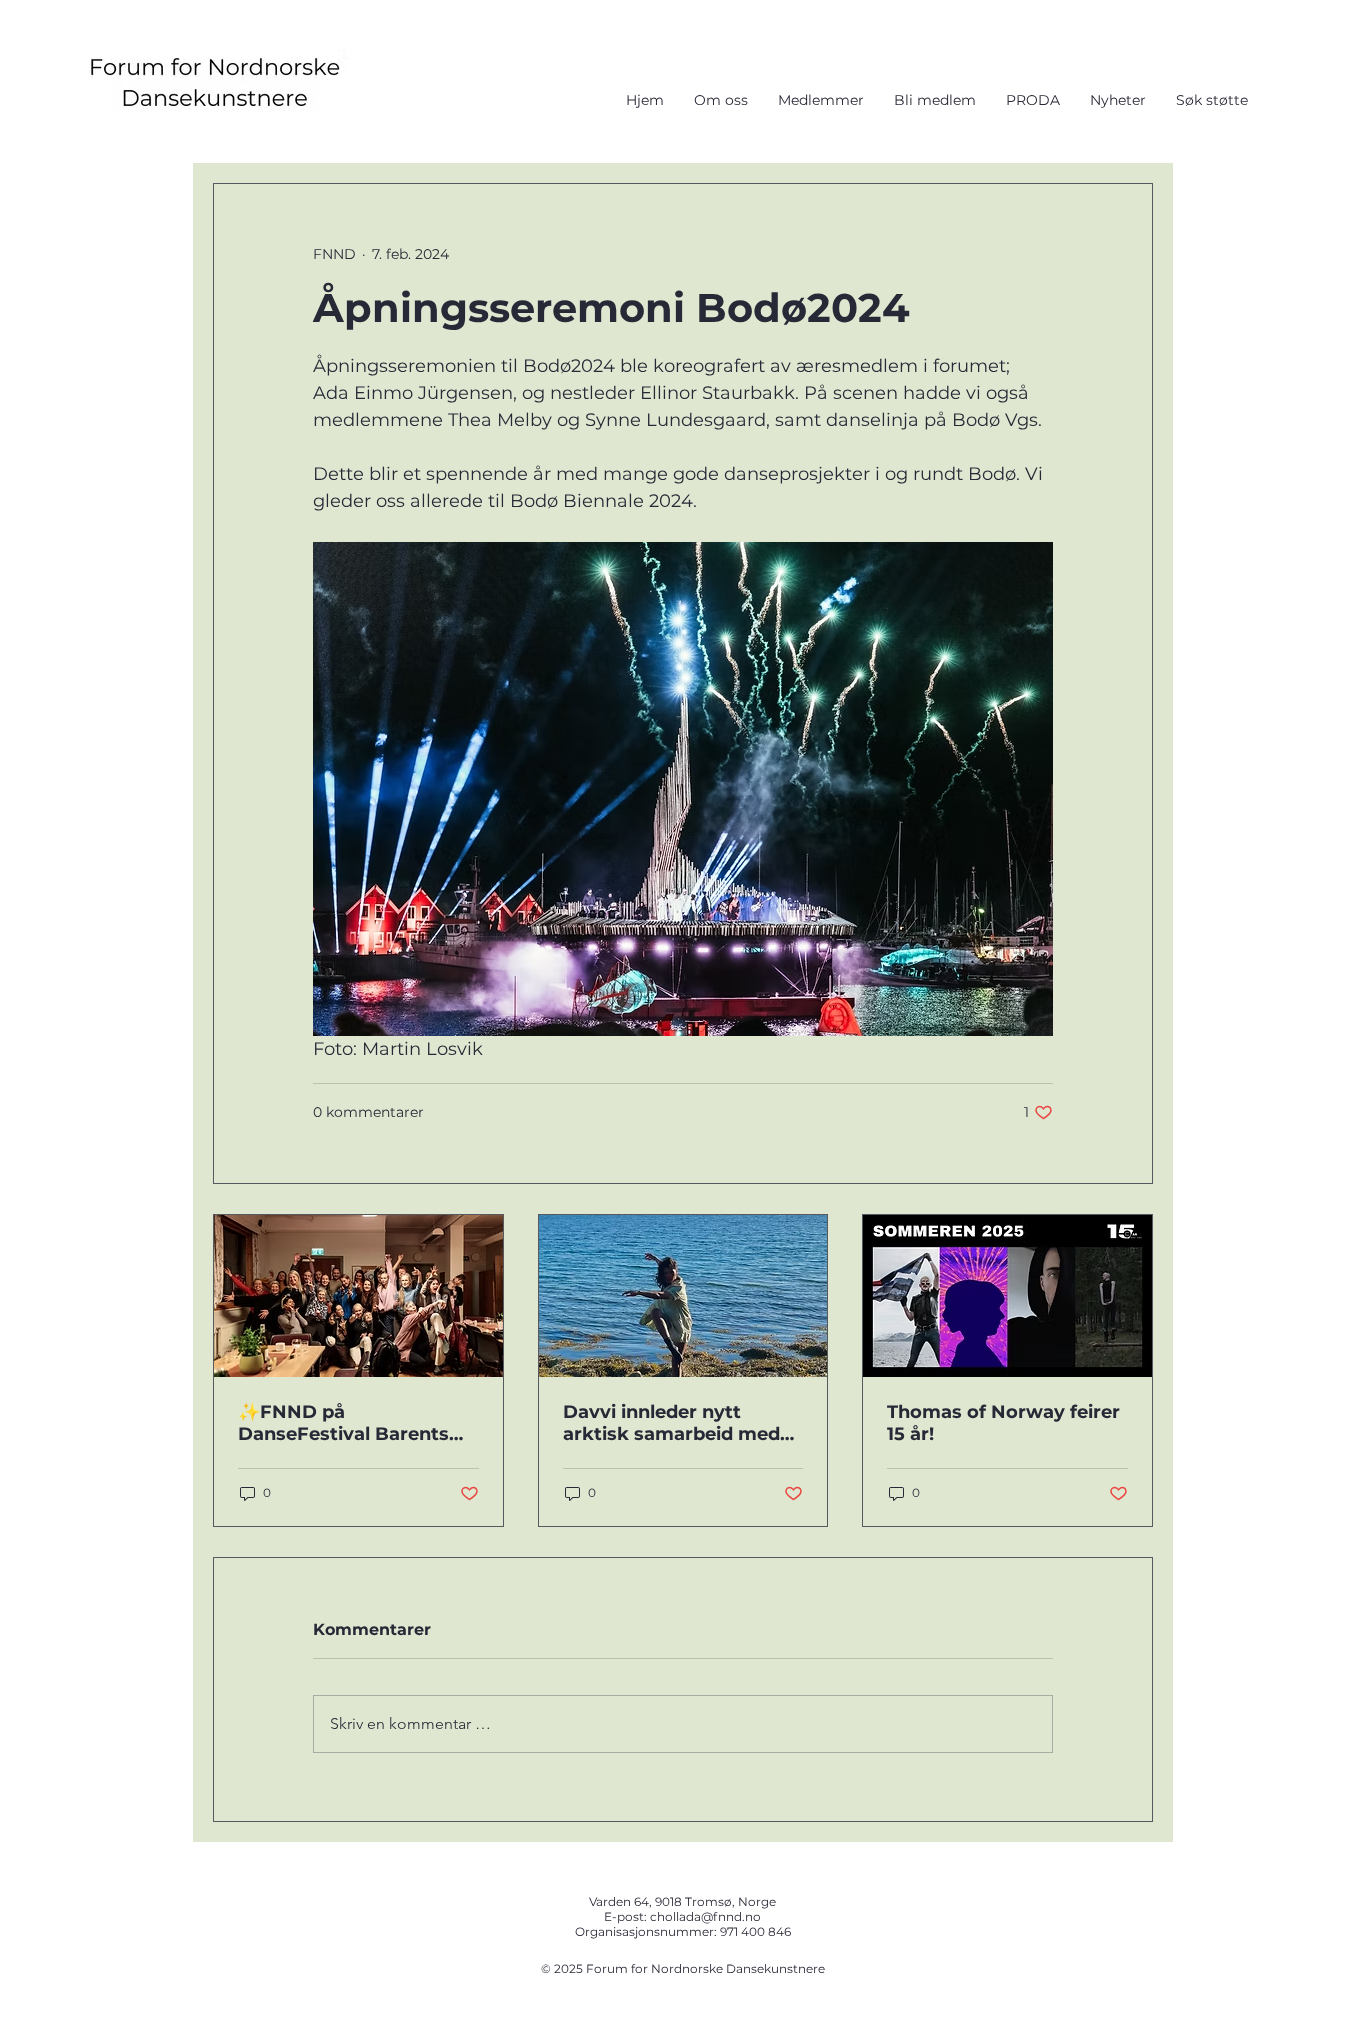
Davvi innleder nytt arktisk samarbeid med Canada (671, 1423)
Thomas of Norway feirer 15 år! (1003, 1423)
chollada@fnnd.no (705, 1916)
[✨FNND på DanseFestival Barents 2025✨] (358, 1296)
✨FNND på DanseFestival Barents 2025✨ (343, 1423)
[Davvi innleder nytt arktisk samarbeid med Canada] (683, 1296)
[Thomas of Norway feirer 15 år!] (1007, 1296)
